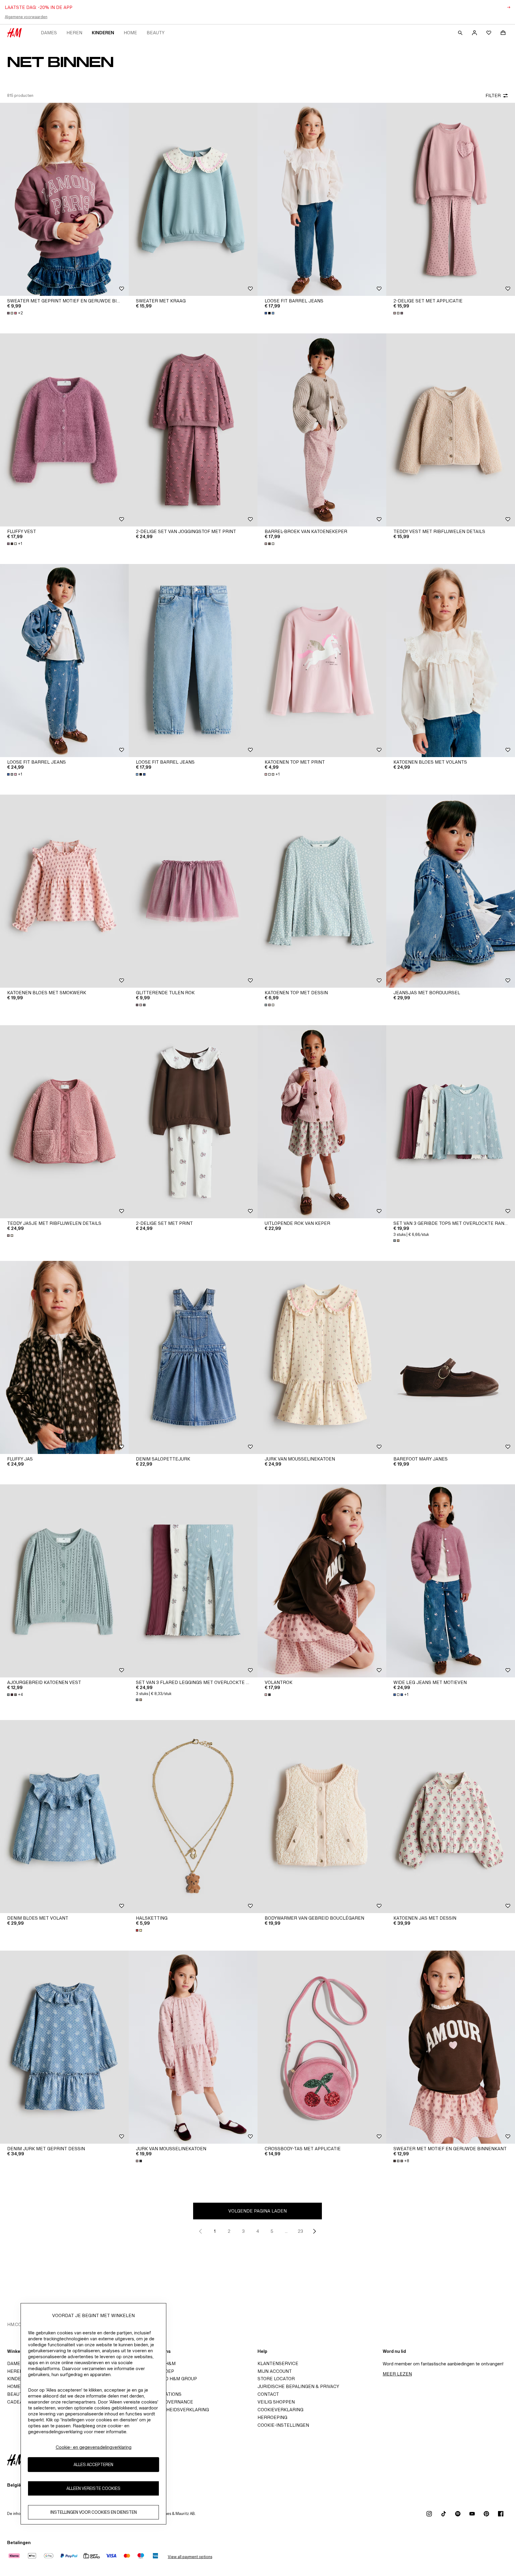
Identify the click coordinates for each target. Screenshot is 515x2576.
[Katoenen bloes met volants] (451, 661)
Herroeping (272, 2417)
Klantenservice (278, 2363)
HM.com (16, 2324)
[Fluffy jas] (64, 1357)
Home (130, 33)
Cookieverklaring (280, 2410)
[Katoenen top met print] (322, 661)
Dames (49, 33)
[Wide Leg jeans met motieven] (451, 1581)
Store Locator (276, 2379)
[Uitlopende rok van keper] (322, 1122)
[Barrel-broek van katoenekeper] (322, 430)
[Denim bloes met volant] (64, 1817)
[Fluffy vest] (64, 430)
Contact (268, 2394)
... (286, 2231)
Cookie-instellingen (283, 2425)
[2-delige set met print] (193, 1122)
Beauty (156, 33)
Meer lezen (397, 2374)
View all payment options (190, 2557)
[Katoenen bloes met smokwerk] (64, 891)
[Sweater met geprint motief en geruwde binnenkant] (64, 199)
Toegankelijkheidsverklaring (171, 2410)
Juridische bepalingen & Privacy (298, 2386)
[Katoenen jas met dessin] (451, 1817)
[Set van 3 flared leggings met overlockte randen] (193, 1581)
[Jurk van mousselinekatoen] (322, 1357)
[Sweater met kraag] (193, 199)
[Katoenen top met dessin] (322, 891)
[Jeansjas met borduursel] (451, 891)
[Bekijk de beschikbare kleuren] (270, 313)
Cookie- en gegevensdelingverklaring (94, 2447)
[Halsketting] (193, 1817)
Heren (74, 33)
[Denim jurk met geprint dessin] (64, 2047)
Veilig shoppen (276, 2402)
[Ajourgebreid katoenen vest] (64, 1581)
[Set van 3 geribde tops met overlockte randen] (451, 1122)
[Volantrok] (322, 1581)
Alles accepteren (93, 2465)
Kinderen (103, 33)
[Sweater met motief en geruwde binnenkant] (451, 2047)
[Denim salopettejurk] (193, 1357)
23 (300, 2231)
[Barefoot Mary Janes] (451, 1357)
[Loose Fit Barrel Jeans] (322, 199)
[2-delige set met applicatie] (451, 199)
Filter (493, 95)
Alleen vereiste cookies (93, 2489)
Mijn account (275, 2371)
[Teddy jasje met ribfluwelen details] (64, 1122)
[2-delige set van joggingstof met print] (193, 430)
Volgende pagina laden (257, 2211)
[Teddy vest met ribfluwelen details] (451, 430)
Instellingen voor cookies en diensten (94, 2512)
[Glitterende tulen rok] (193, 891)
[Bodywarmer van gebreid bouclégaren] (322, 1817)
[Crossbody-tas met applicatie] (322, 2047)
